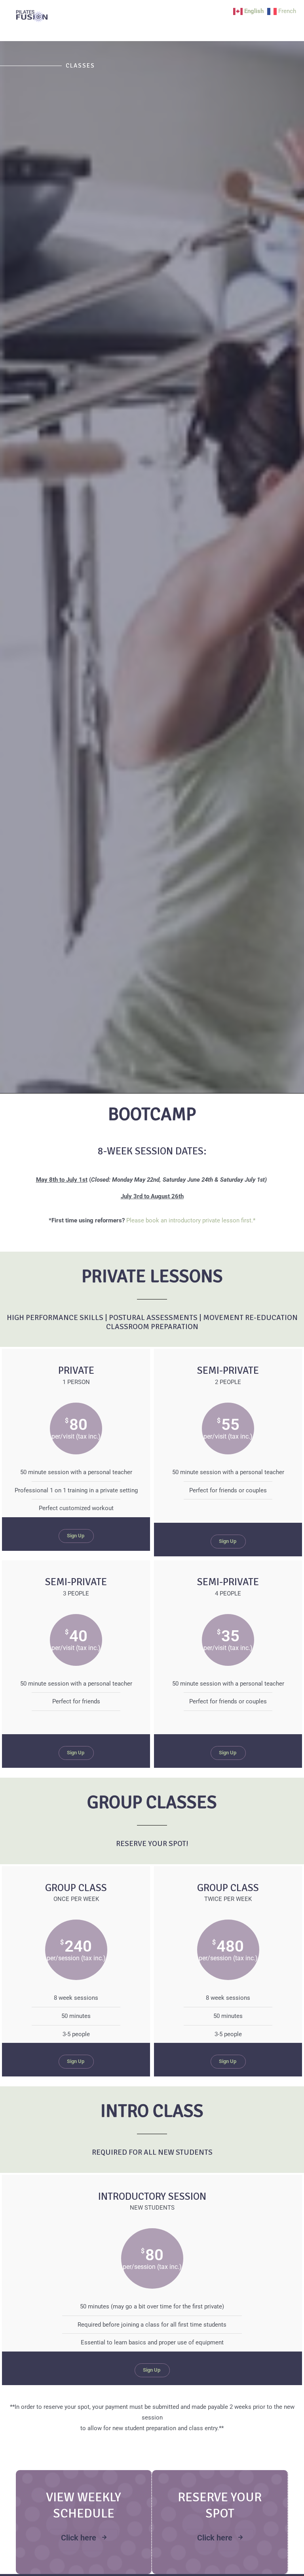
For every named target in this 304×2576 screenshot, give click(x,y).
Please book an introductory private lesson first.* (191, 1220)
